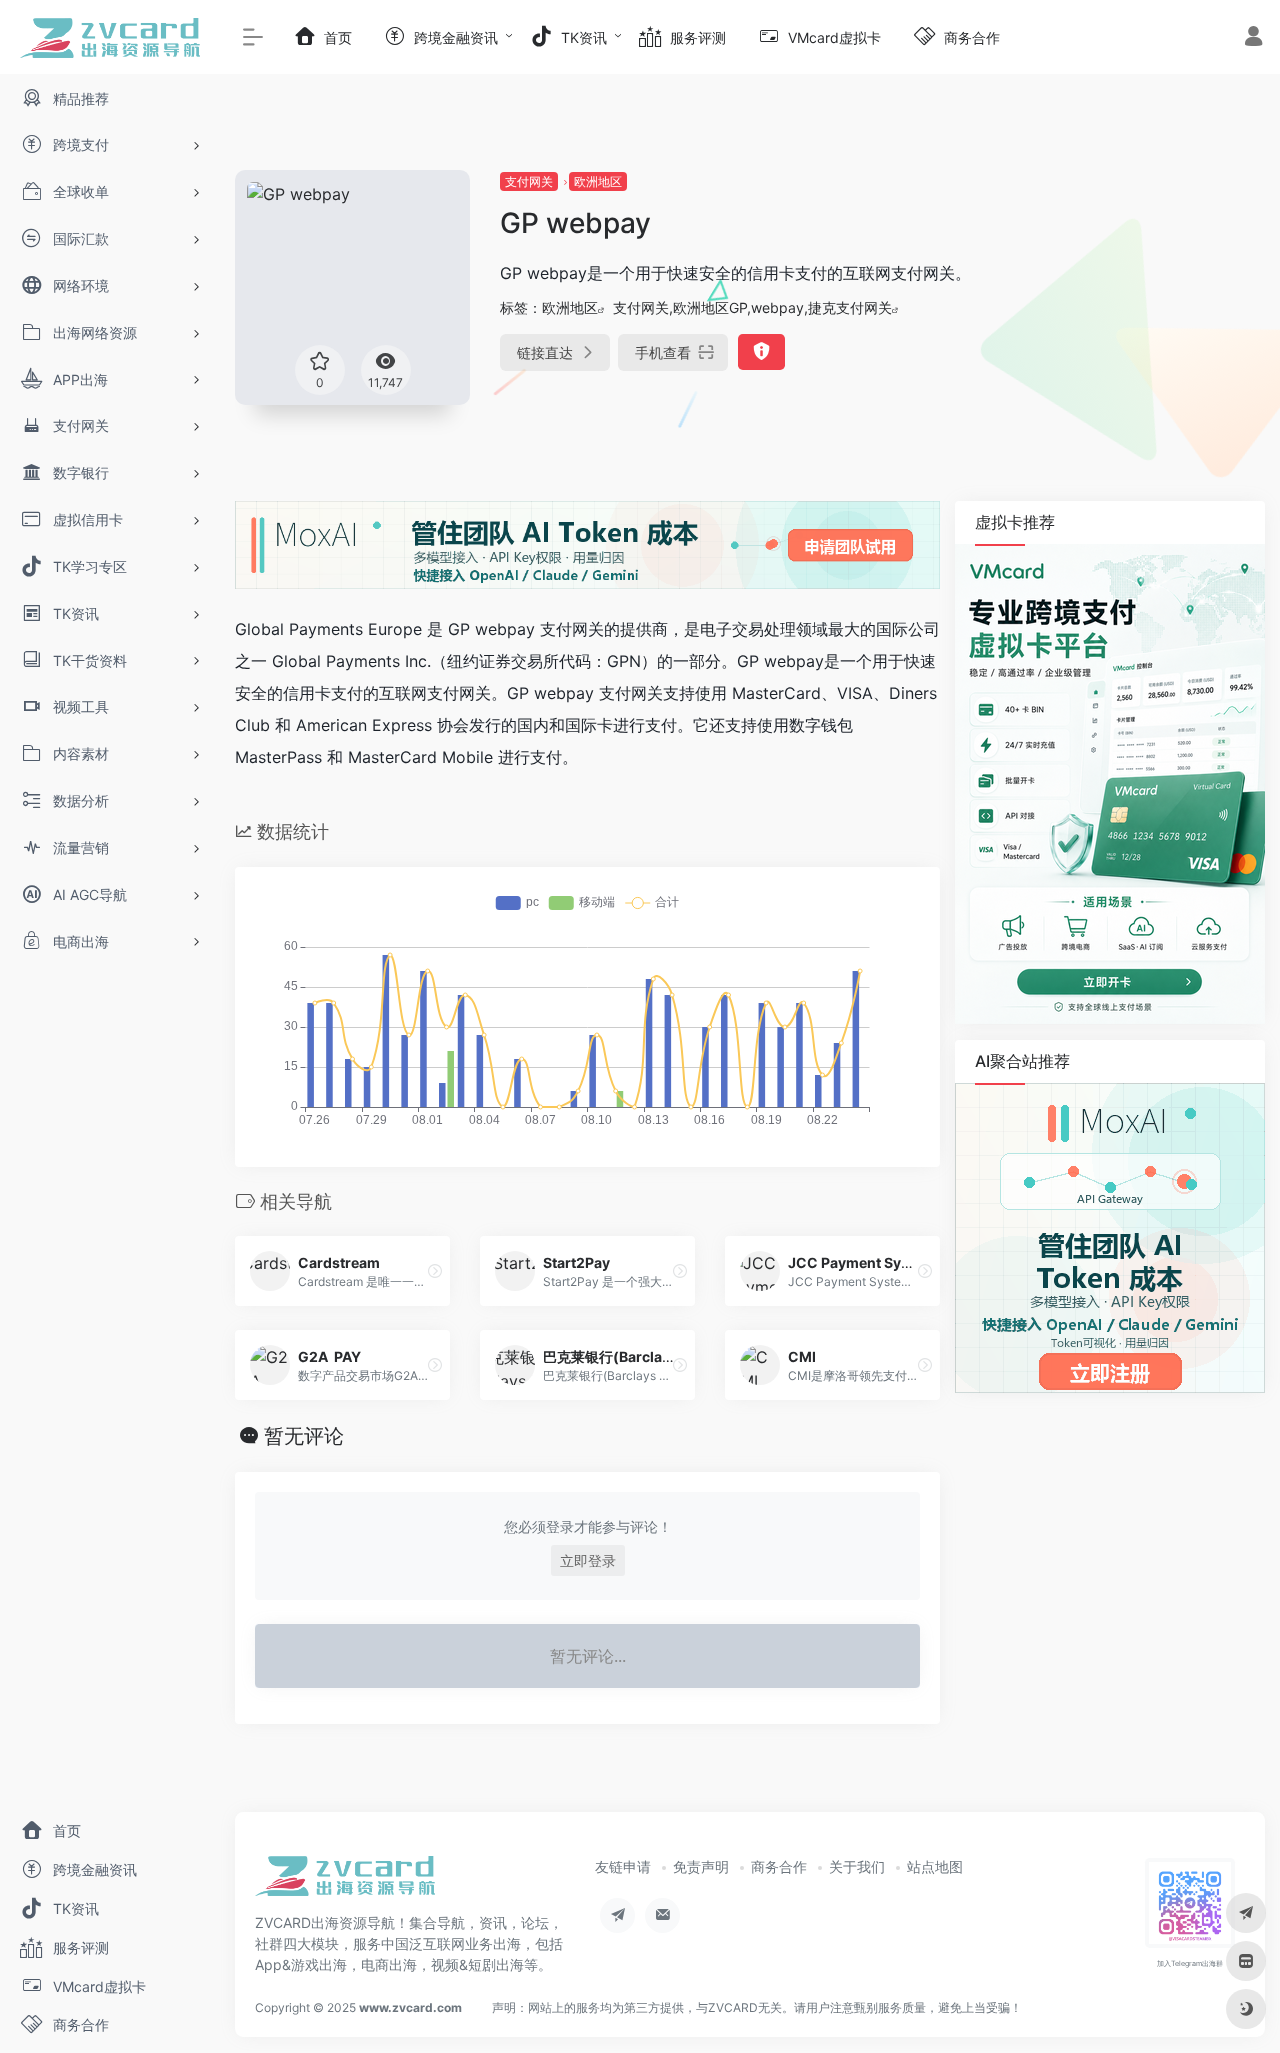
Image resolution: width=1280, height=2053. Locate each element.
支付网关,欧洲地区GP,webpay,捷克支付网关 (752, 307)
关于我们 (857, 1866)
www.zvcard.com (410, 2007)
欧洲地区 (598, 181)
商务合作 (779, 1866)
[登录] (1253, 38)
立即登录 (588, 1560)
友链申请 (623, 1866)
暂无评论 (304, 1436)
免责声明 (701, 1866)
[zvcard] (345, 1883)
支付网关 (529, 181)
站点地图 (935, 1866)
